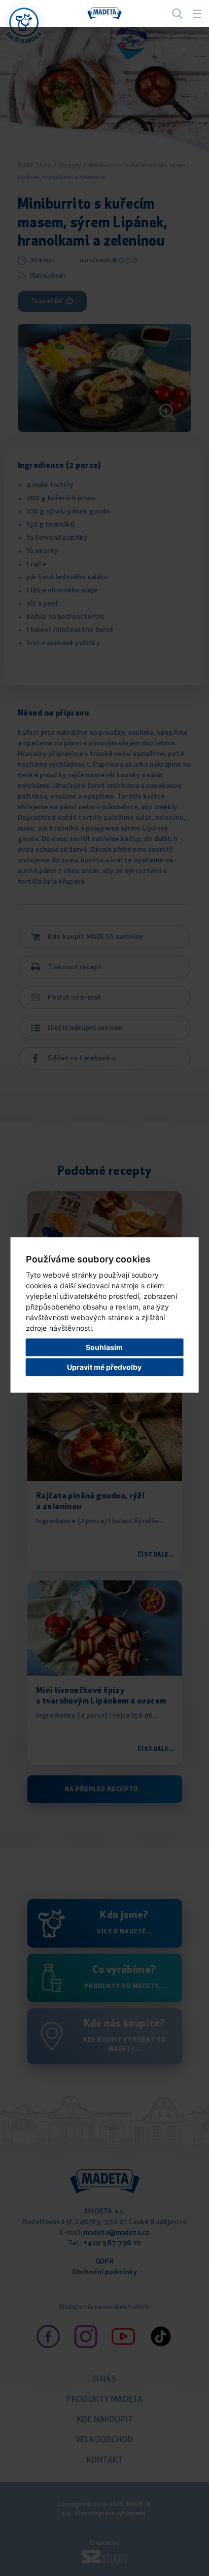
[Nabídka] (24, 22)
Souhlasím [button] (104, 1347)
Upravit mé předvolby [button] (104, 1367)
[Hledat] (177, 13)
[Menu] (197, 14)
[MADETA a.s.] (104, 14)
